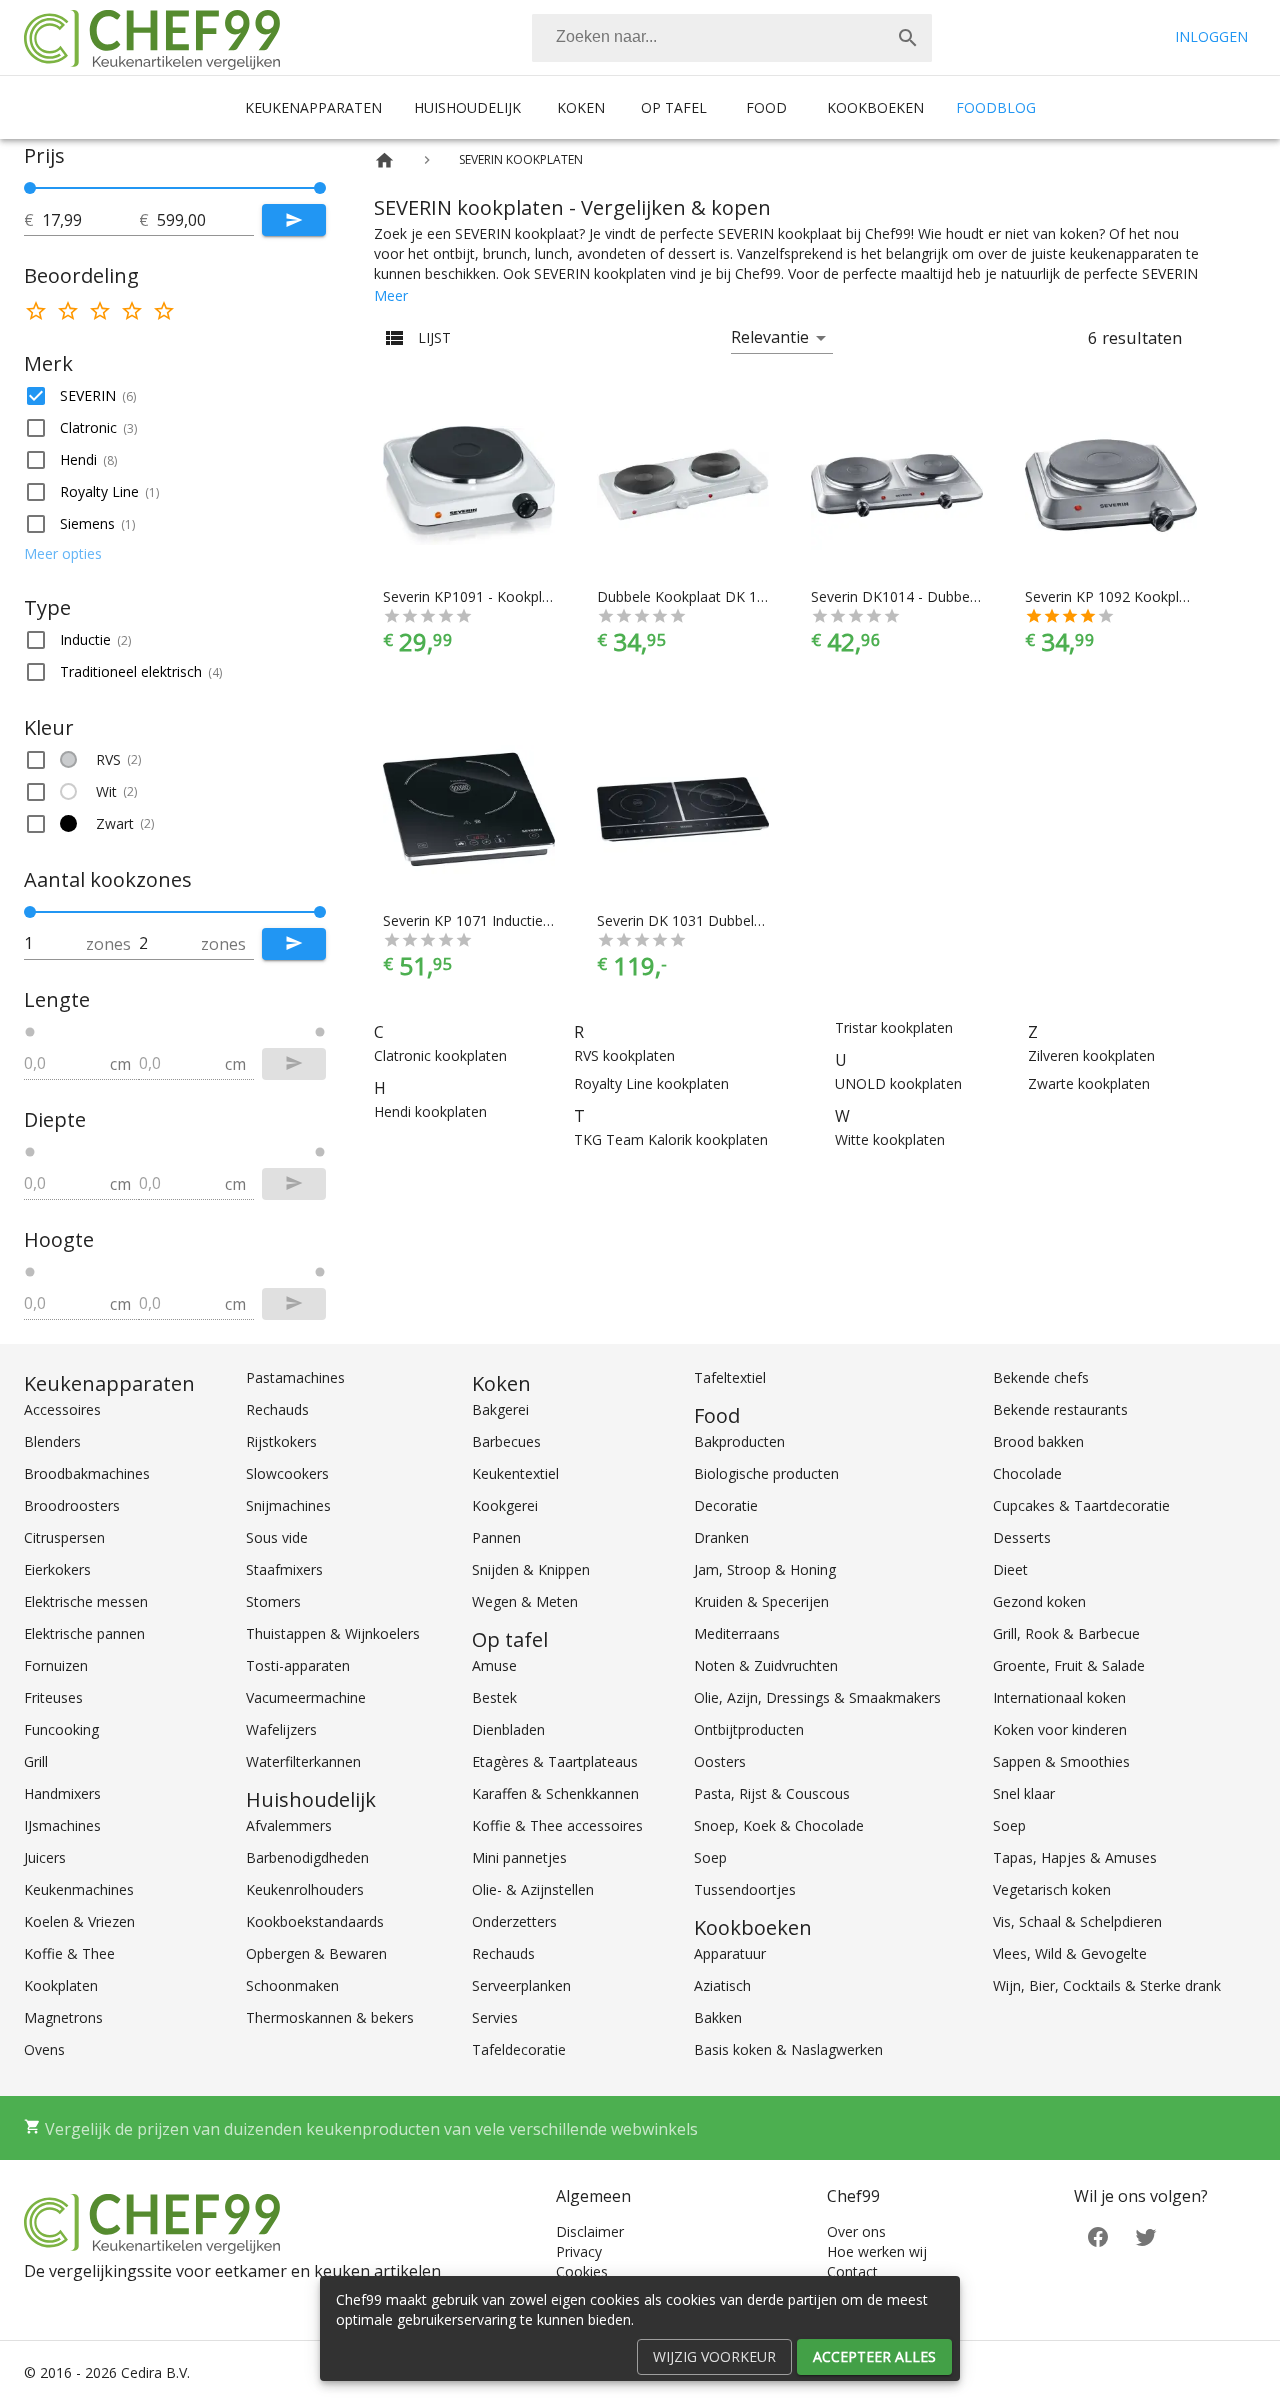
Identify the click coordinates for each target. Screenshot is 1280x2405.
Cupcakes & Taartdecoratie (1081, 1505)
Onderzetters (514, 1921)
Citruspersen (64, 1537)
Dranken (721, 1537)
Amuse (494, 1665)
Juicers (45, 1857)
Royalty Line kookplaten (651, 1083)
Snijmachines (288, 1505)
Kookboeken (875, 107)
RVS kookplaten (624, 1055)
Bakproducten (739, 1441)
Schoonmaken (292, 1985)
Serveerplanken (521, 1985)
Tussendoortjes (745, 1889)
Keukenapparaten (313, 107)
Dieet (1010, 1569)
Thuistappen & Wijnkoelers (333, 1633)
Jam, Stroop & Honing (765, 1569)
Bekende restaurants (1060, 1409)
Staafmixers (284, 1569)
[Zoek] (908, 38)
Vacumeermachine (306, 1697)
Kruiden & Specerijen (761, 1601)
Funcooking (61, 1729)
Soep (710, 1857)
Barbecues (506, 1441)
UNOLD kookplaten (898, 1083)
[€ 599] (320, 188)
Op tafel (674, 107)
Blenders (52, 1441)
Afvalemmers (289, 1825)
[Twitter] (1146, 2235)
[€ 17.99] (30, 188)
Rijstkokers (281, 1441)
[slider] (175, 188)
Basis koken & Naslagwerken (788, 2049)
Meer (391, 295)
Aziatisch (722, 1985)
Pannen (496, 1537)
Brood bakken (1038, 1441)
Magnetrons (63, 2017)
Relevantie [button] (770, 337)
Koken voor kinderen (1060, 1729)
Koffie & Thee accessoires (557, 1825)
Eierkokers (57, 1569)
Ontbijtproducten (749, 1729)
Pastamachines (295, 1377)
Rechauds (277, 1409)
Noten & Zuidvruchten (766, 1665)
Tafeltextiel (730, 1377)
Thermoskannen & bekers (330, 2017)
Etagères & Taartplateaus (555, 1761)
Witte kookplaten (890, 1139)
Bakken (718, 2017)
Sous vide (277, 1537)
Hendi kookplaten (430, 1111)
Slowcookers (287, 1473)
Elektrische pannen (84, 1633)
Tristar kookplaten (894, 1027)
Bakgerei (500, 1409)
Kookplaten (61, 1985)
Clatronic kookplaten (440, 1055)
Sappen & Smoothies (1061, 1761)
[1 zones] (30, 912)
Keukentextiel (515, 1473)
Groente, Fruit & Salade (1069, 1665)
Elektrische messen (86, 1601)
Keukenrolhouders (305, 1889)
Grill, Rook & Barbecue (1066, 1633)
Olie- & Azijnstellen (533, 1889)
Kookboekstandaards (315, 1921)
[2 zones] (320, 912)
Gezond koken (1039, 1601)
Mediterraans (737, 1633)
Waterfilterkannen (303, 1761)
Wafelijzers (281, 1729)
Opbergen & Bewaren (316, 1953)
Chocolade (1027, 1473)
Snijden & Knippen (531, 1569)
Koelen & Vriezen (79, 1921)
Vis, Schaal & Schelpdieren (1077, 1921)
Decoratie (726, 1505)
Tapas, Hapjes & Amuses (1075, 1857)
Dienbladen (508, 1729)
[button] (175, 396)
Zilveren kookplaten (1091, 1055)
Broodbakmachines (87, 1473)
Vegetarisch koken (1052, 1889)
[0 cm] (30, 1031)
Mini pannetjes (519, 1857)
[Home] (384, 160)
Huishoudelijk (467, 107)
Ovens (44, 2049)
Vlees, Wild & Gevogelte (1070, 1953)
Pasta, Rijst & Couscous (772, 1793)
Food (766, 107)
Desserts (1022, 1537)
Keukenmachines (79, 1889)
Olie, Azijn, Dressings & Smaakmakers (817, 1697)
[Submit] (294, 220)
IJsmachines (62, 1825)
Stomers (273, 1601)
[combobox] (732, 38)
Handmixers (62, 1793)
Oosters (720, 1761)
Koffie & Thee (69, 1953)
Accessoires (62, 1409)
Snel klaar (1024, 1793)
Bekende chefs (1041, 1377)
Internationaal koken (1059, 1697)
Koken (581, 107)
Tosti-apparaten (298, 1665)
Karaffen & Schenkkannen (555, 1793)
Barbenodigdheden (307, 1857)
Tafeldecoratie (519, 2049)
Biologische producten (766, 1473)
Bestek (494, 1697)
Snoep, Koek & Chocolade (779, 1825)
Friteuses (53, 1697)
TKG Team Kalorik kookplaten (671, 1139)
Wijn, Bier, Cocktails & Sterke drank (1107, 1985)
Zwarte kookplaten (1089, 1083)
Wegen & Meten (525, 1601)
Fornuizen (56, 1665)
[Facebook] (1098, 2235)
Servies (495, 2017)
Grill (36, 1761)
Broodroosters (72, 1505)
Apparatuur (730, 1953)
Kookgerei (505, 1505)
